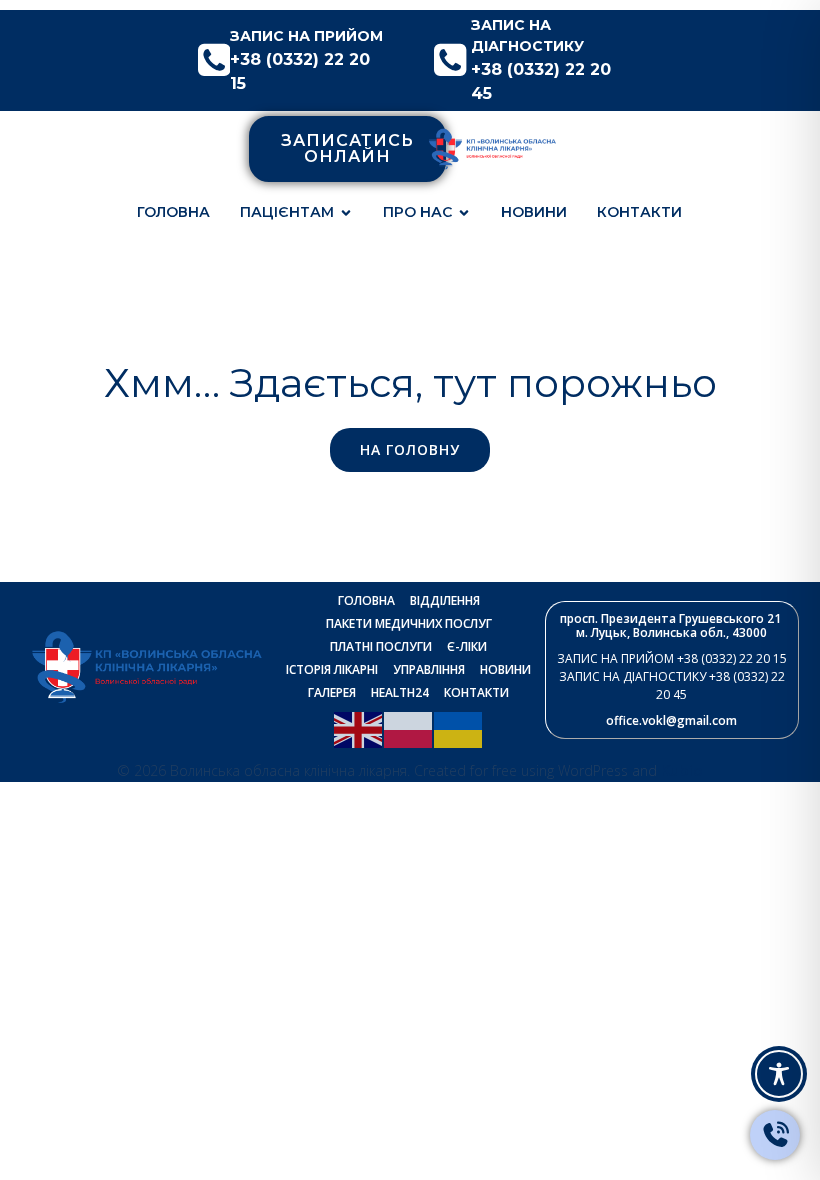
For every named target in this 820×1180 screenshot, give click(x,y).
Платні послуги (381, 646)
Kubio (682, 770)
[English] (359, 728)
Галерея (332, 692)
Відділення (445, 600)
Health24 (400, 692)
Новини (534, 212)
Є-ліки (467, 646)
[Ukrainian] (459, 728)
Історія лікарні (332, 669)
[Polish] (409, 728)
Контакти (639, 212)
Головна (173, 212)
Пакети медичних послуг (409, 623)
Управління (429, 669)
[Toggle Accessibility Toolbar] (779, 1074)
